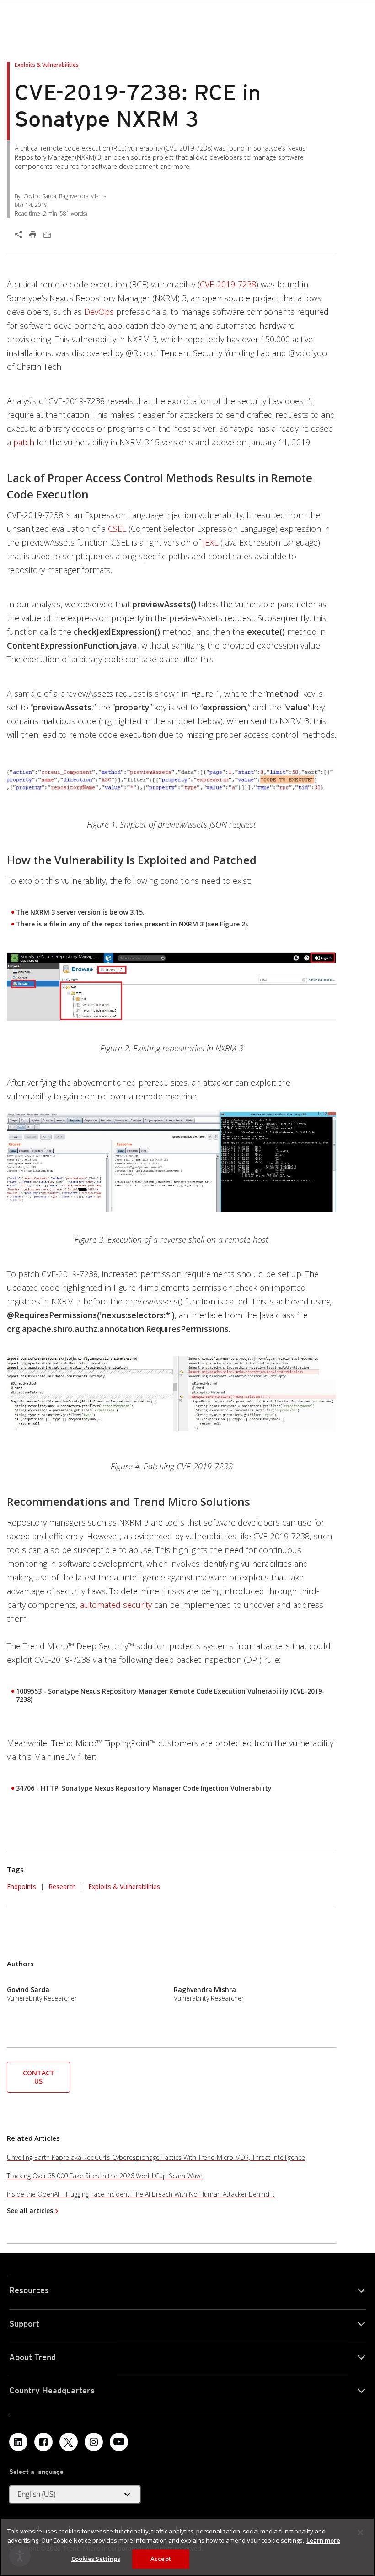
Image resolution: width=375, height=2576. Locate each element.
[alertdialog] (187, 2547)
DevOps (99, 312)
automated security (116, 1605)
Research (62, 1886)
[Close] (360, 2533)
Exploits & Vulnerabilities (124, 1886)
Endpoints (21, 1886)
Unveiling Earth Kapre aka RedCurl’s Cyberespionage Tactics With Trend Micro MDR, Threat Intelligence (156, 2157)
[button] (38, 2076)
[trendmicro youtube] (119, 2442)
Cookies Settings (96, 2559)
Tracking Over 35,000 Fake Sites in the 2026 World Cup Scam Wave (105, 2176)
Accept (161, 2559)
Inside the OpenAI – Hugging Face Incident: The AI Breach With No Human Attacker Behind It (141, 2194)
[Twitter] (69, 2442)
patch (24, 442)
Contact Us (39, 2077)
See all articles (30, 2211)
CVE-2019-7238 (228, 284)
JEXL (210, 542)
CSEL (117, 529)
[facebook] (43, 2442)
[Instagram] (94, 2442)
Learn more (323, 2540)
